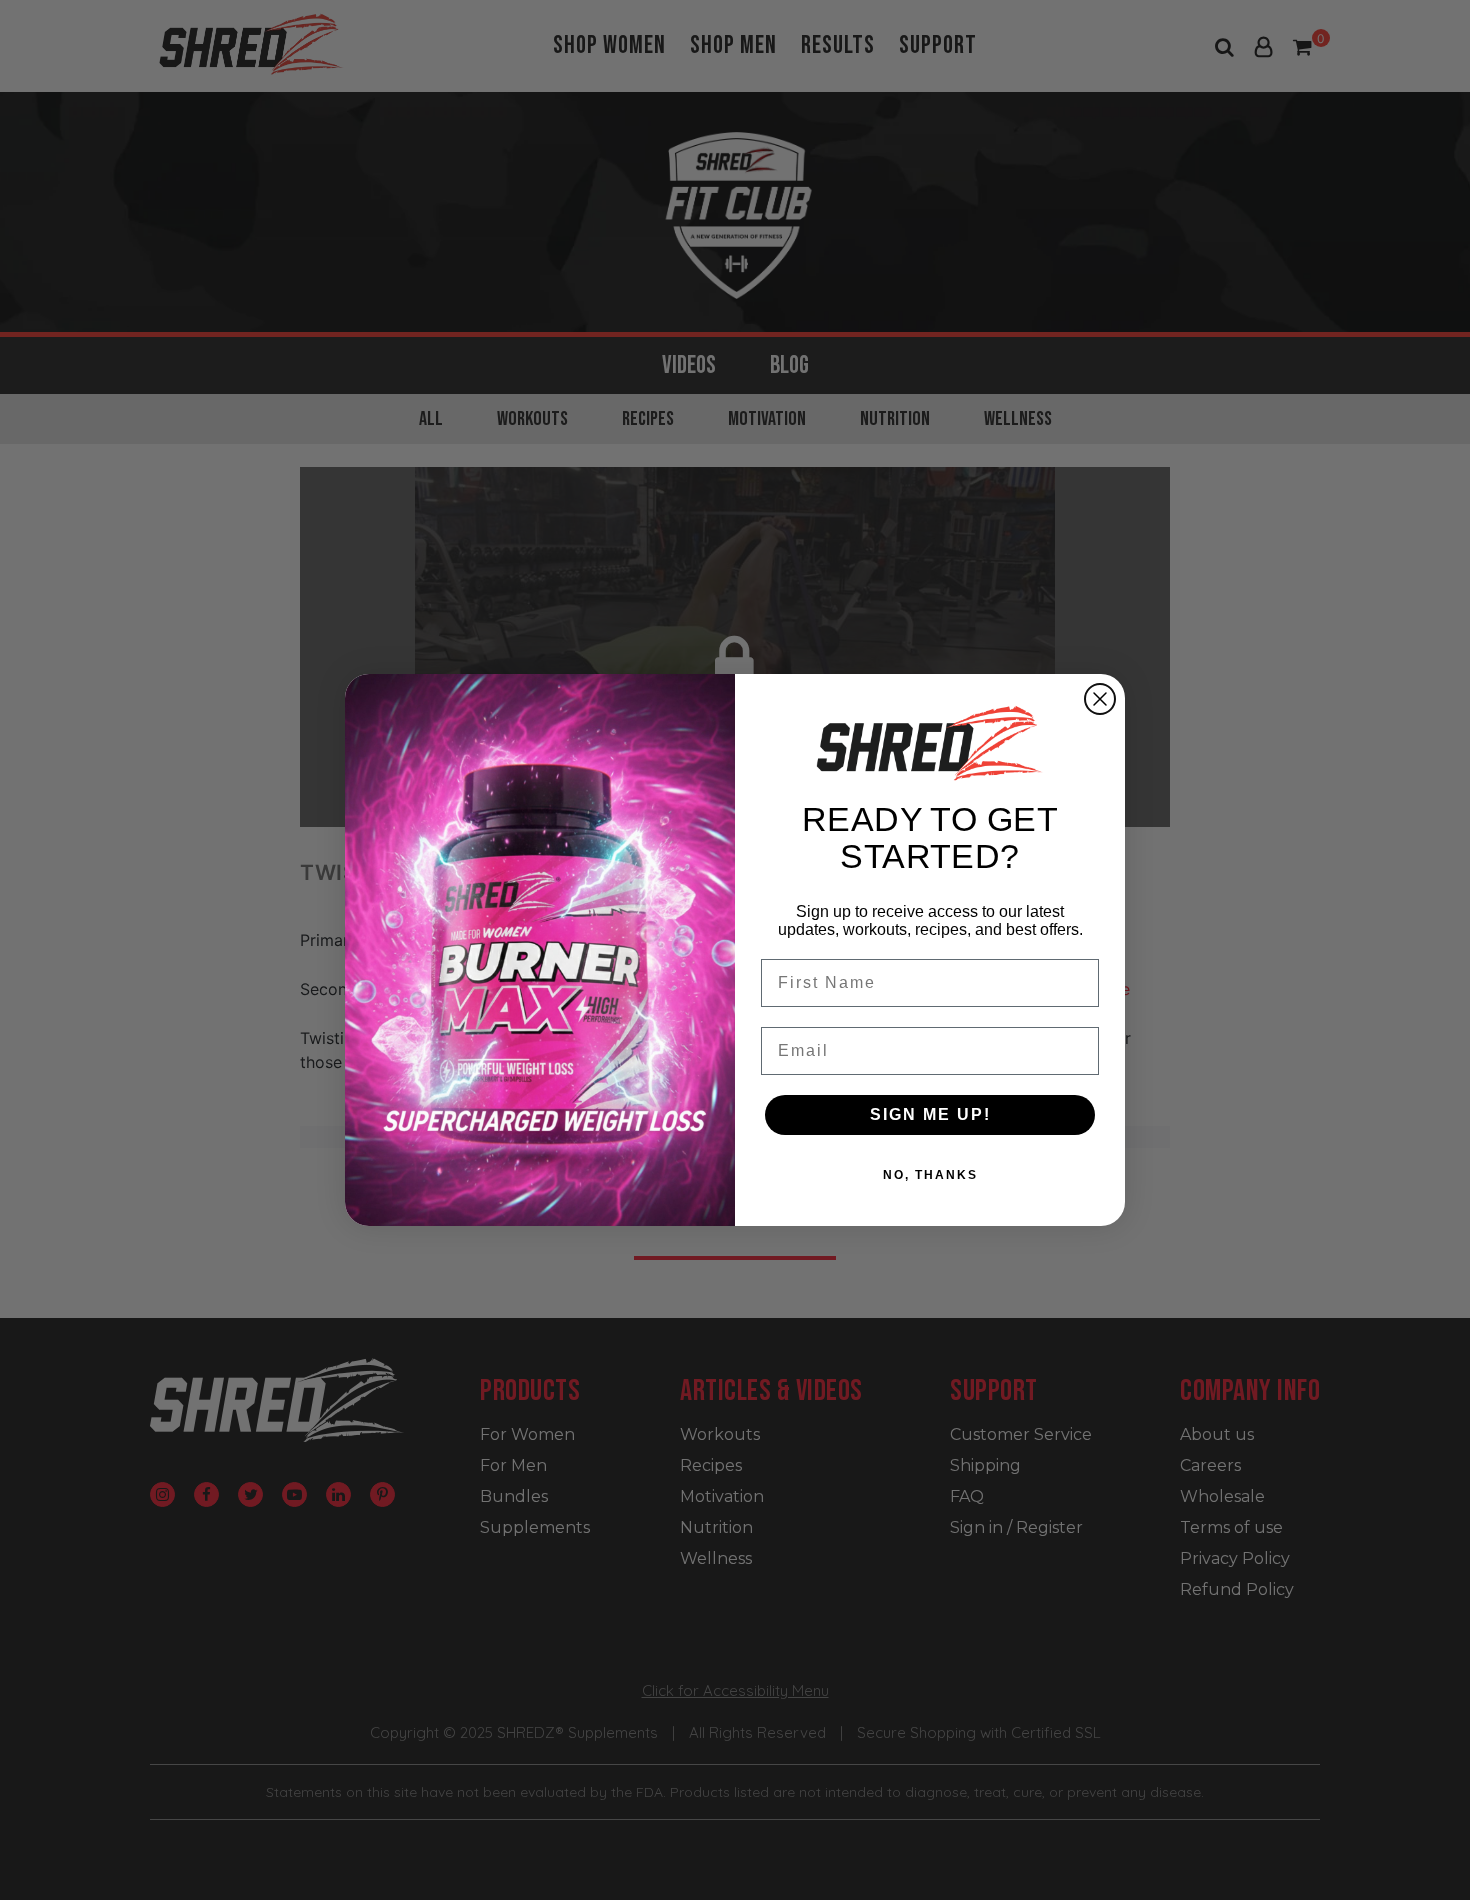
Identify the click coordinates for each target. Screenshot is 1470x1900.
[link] (930, 743)
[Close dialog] (1100, 699)
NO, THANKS (930, 1175)
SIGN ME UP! (930, 1114)
